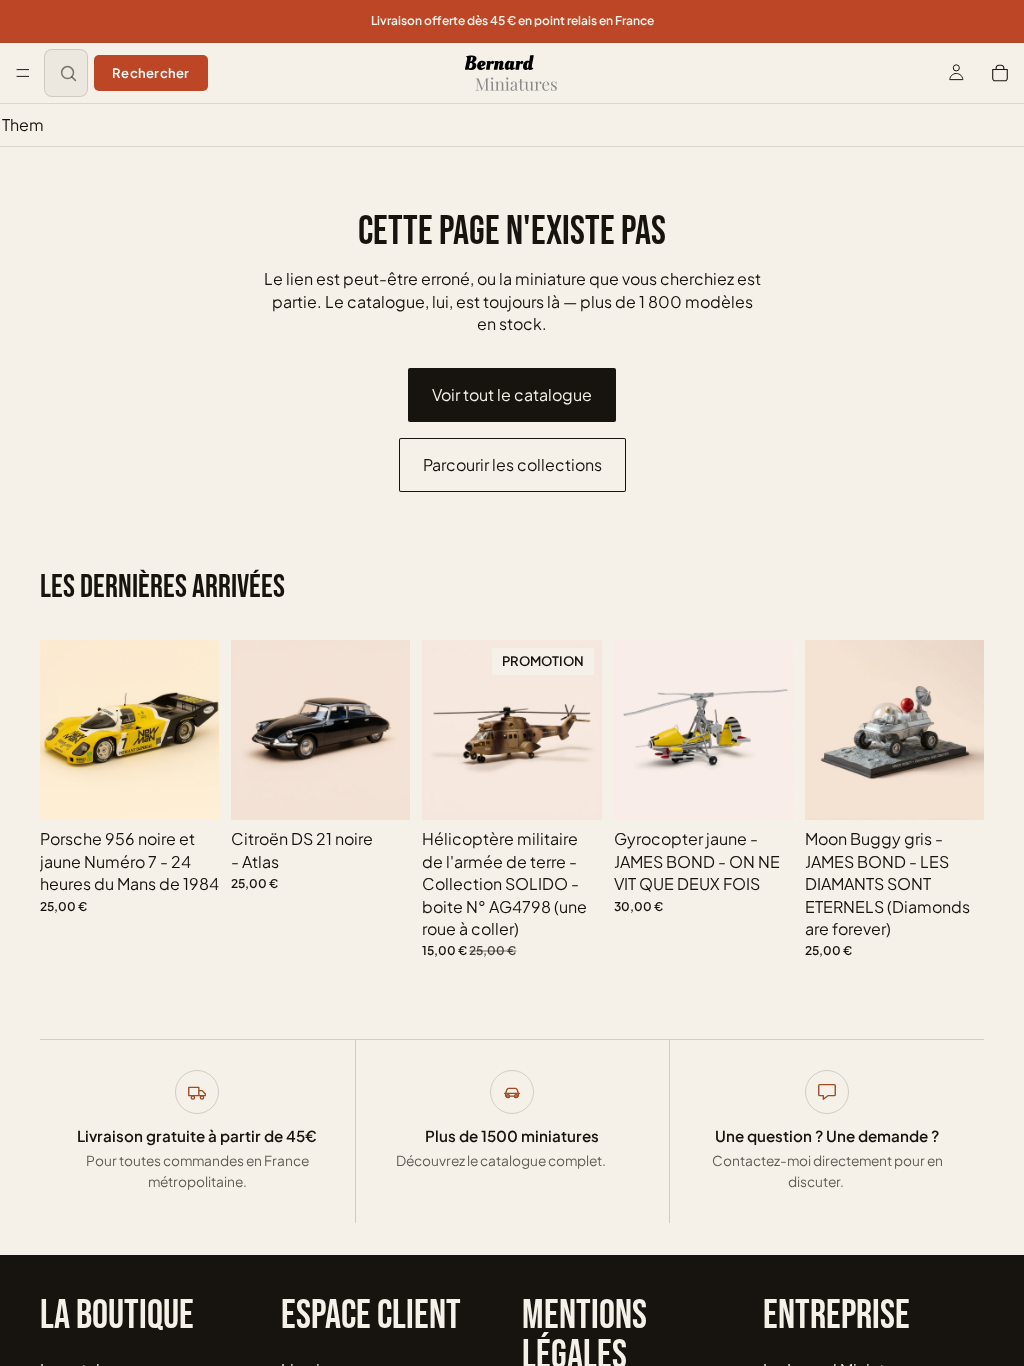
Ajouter (205, 788)
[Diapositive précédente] (62, 730)
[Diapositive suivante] (197, 730)
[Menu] (23, 73)
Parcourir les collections (512, 464)
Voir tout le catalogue (512, 394)
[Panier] (1000, 73)
